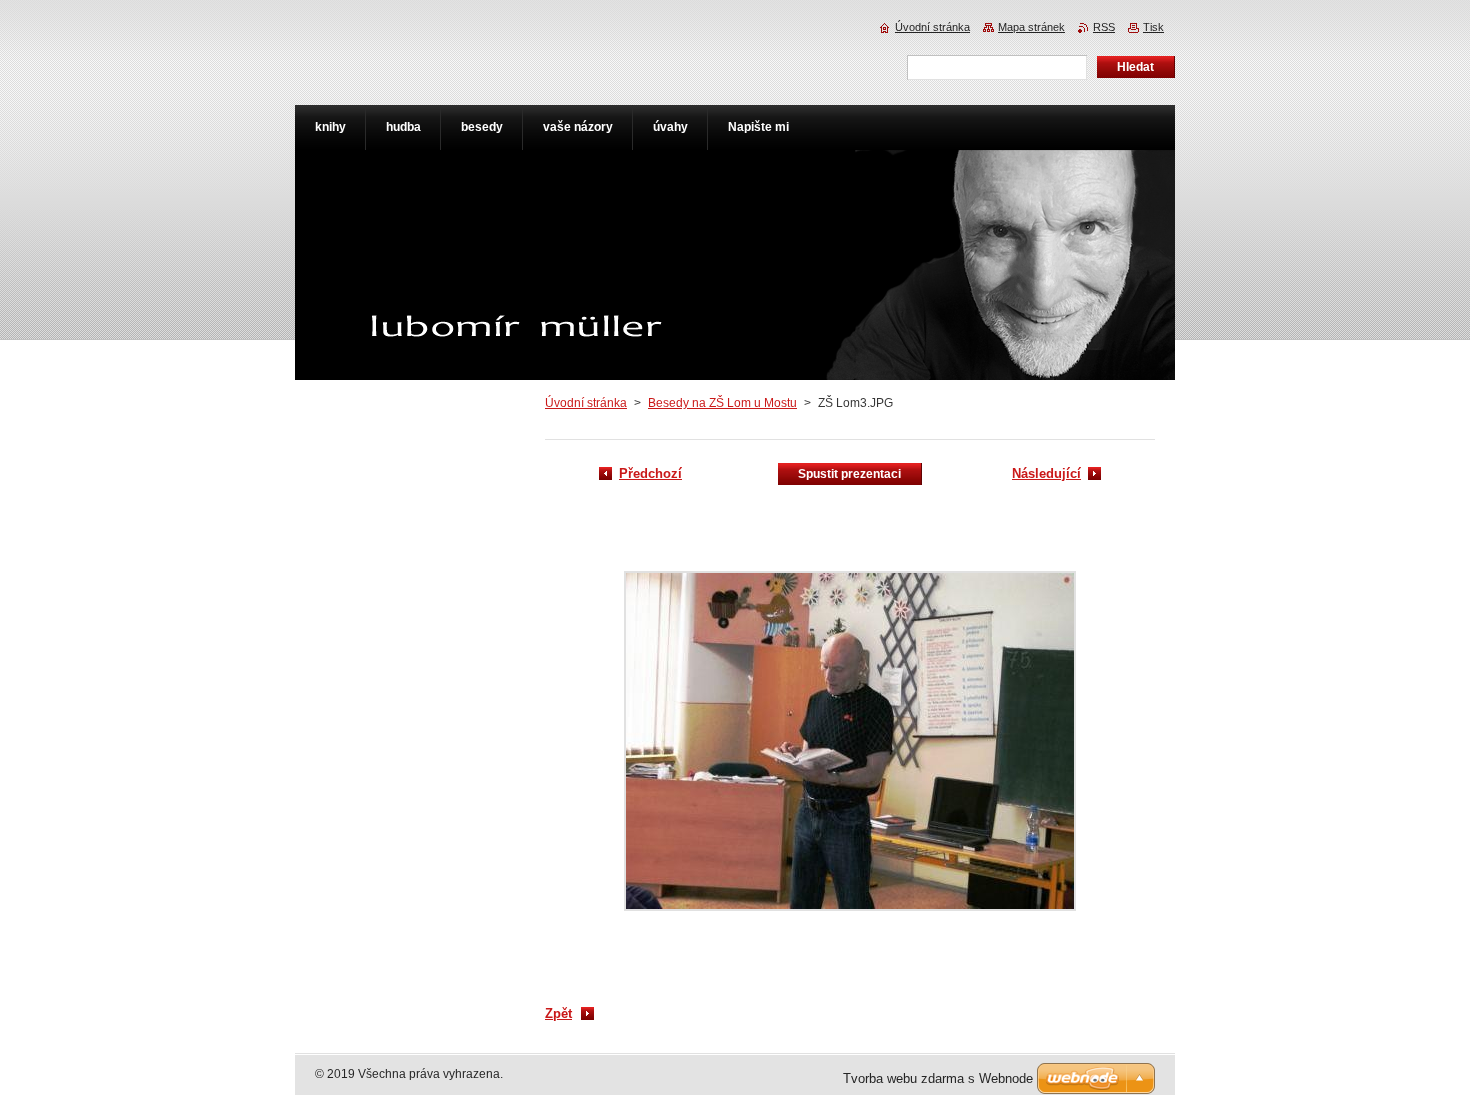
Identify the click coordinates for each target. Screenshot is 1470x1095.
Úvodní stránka (586, 403)
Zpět (558, 1013)
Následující (1046, 473)
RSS (1104, 27)
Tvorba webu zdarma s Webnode (938, 1078)
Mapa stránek (1031, 27)
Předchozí (650, 473)
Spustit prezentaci (849, 474)
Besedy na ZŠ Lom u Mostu (722, 403)
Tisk (1153, 27)
